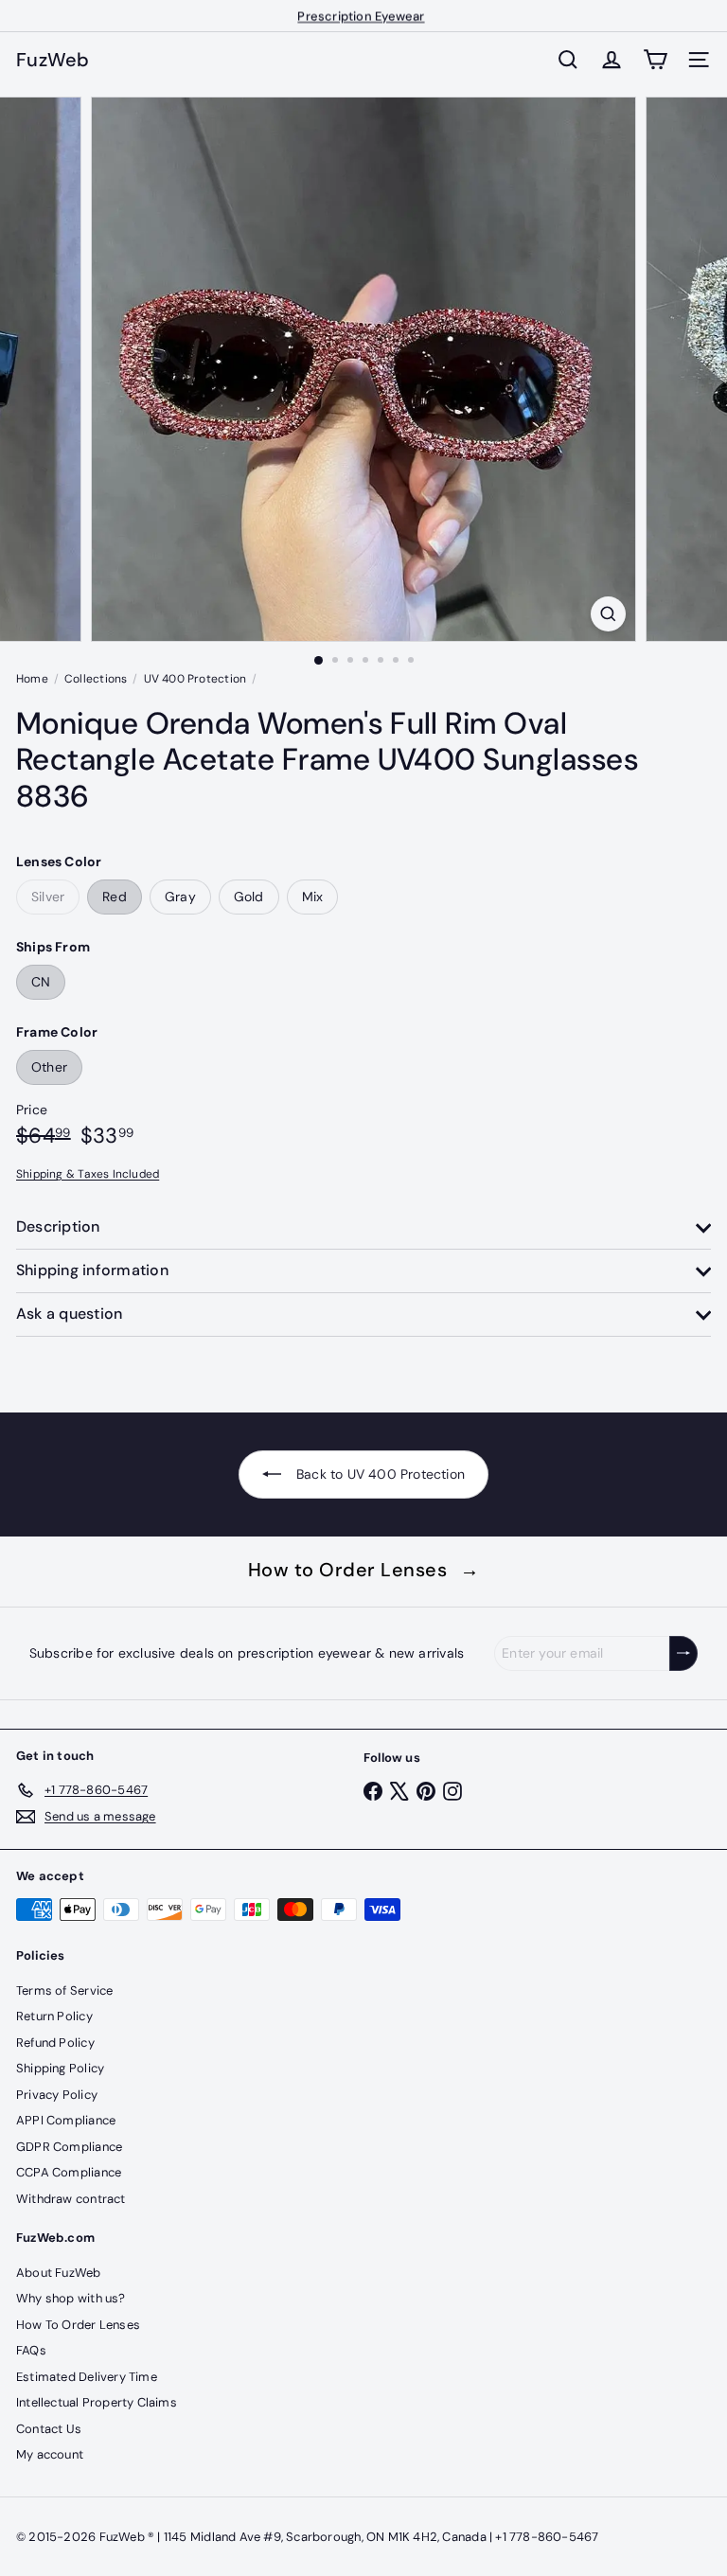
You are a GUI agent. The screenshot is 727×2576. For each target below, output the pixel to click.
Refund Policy (55, 2043)
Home (32, 679)
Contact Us (49, 2429)
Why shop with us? (71, 2298)
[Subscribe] (683, 1653)
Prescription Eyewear (361, 16)
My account (50, 2454)
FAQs (31, 2350)
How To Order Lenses (78, 2325)
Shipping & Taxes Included (88, 1174)
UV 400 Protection (195, 679)
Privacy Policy (57, 2095)
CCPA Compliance (69, 2172)
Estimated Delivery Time (87, 2377)
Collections (96, 679)
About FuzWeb (59, 2273)
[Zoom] (608, 614)
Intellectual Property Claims (97, 2402)
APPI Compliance (66, 2120)
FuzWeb (53, 60)
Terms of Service (64, 1990)
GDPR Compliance (69, 2147)
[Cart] (655, 60)
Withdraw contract (71, 2199)
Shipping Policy (60, 2068)
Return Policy (54, 2016)
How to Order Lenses (364, 1570)
